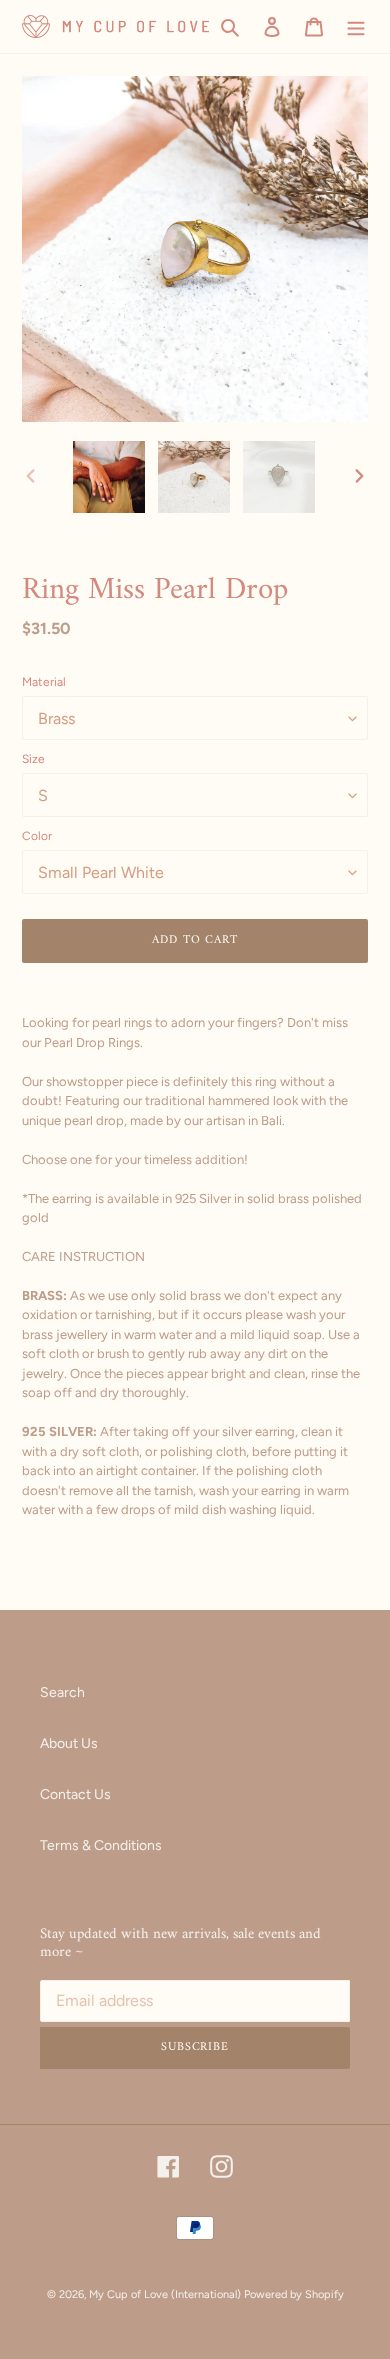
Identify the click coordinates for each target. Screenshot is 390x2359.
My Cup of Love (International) (165, 2294)
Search (62, 1692)
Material (44, 682)
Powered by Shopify (294, 2294)
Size (33, 759)
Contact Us (75, 1794)
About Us (69, 1743)
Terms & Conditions (101, 1845)
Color (37, 836)
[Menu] (356, 27)
